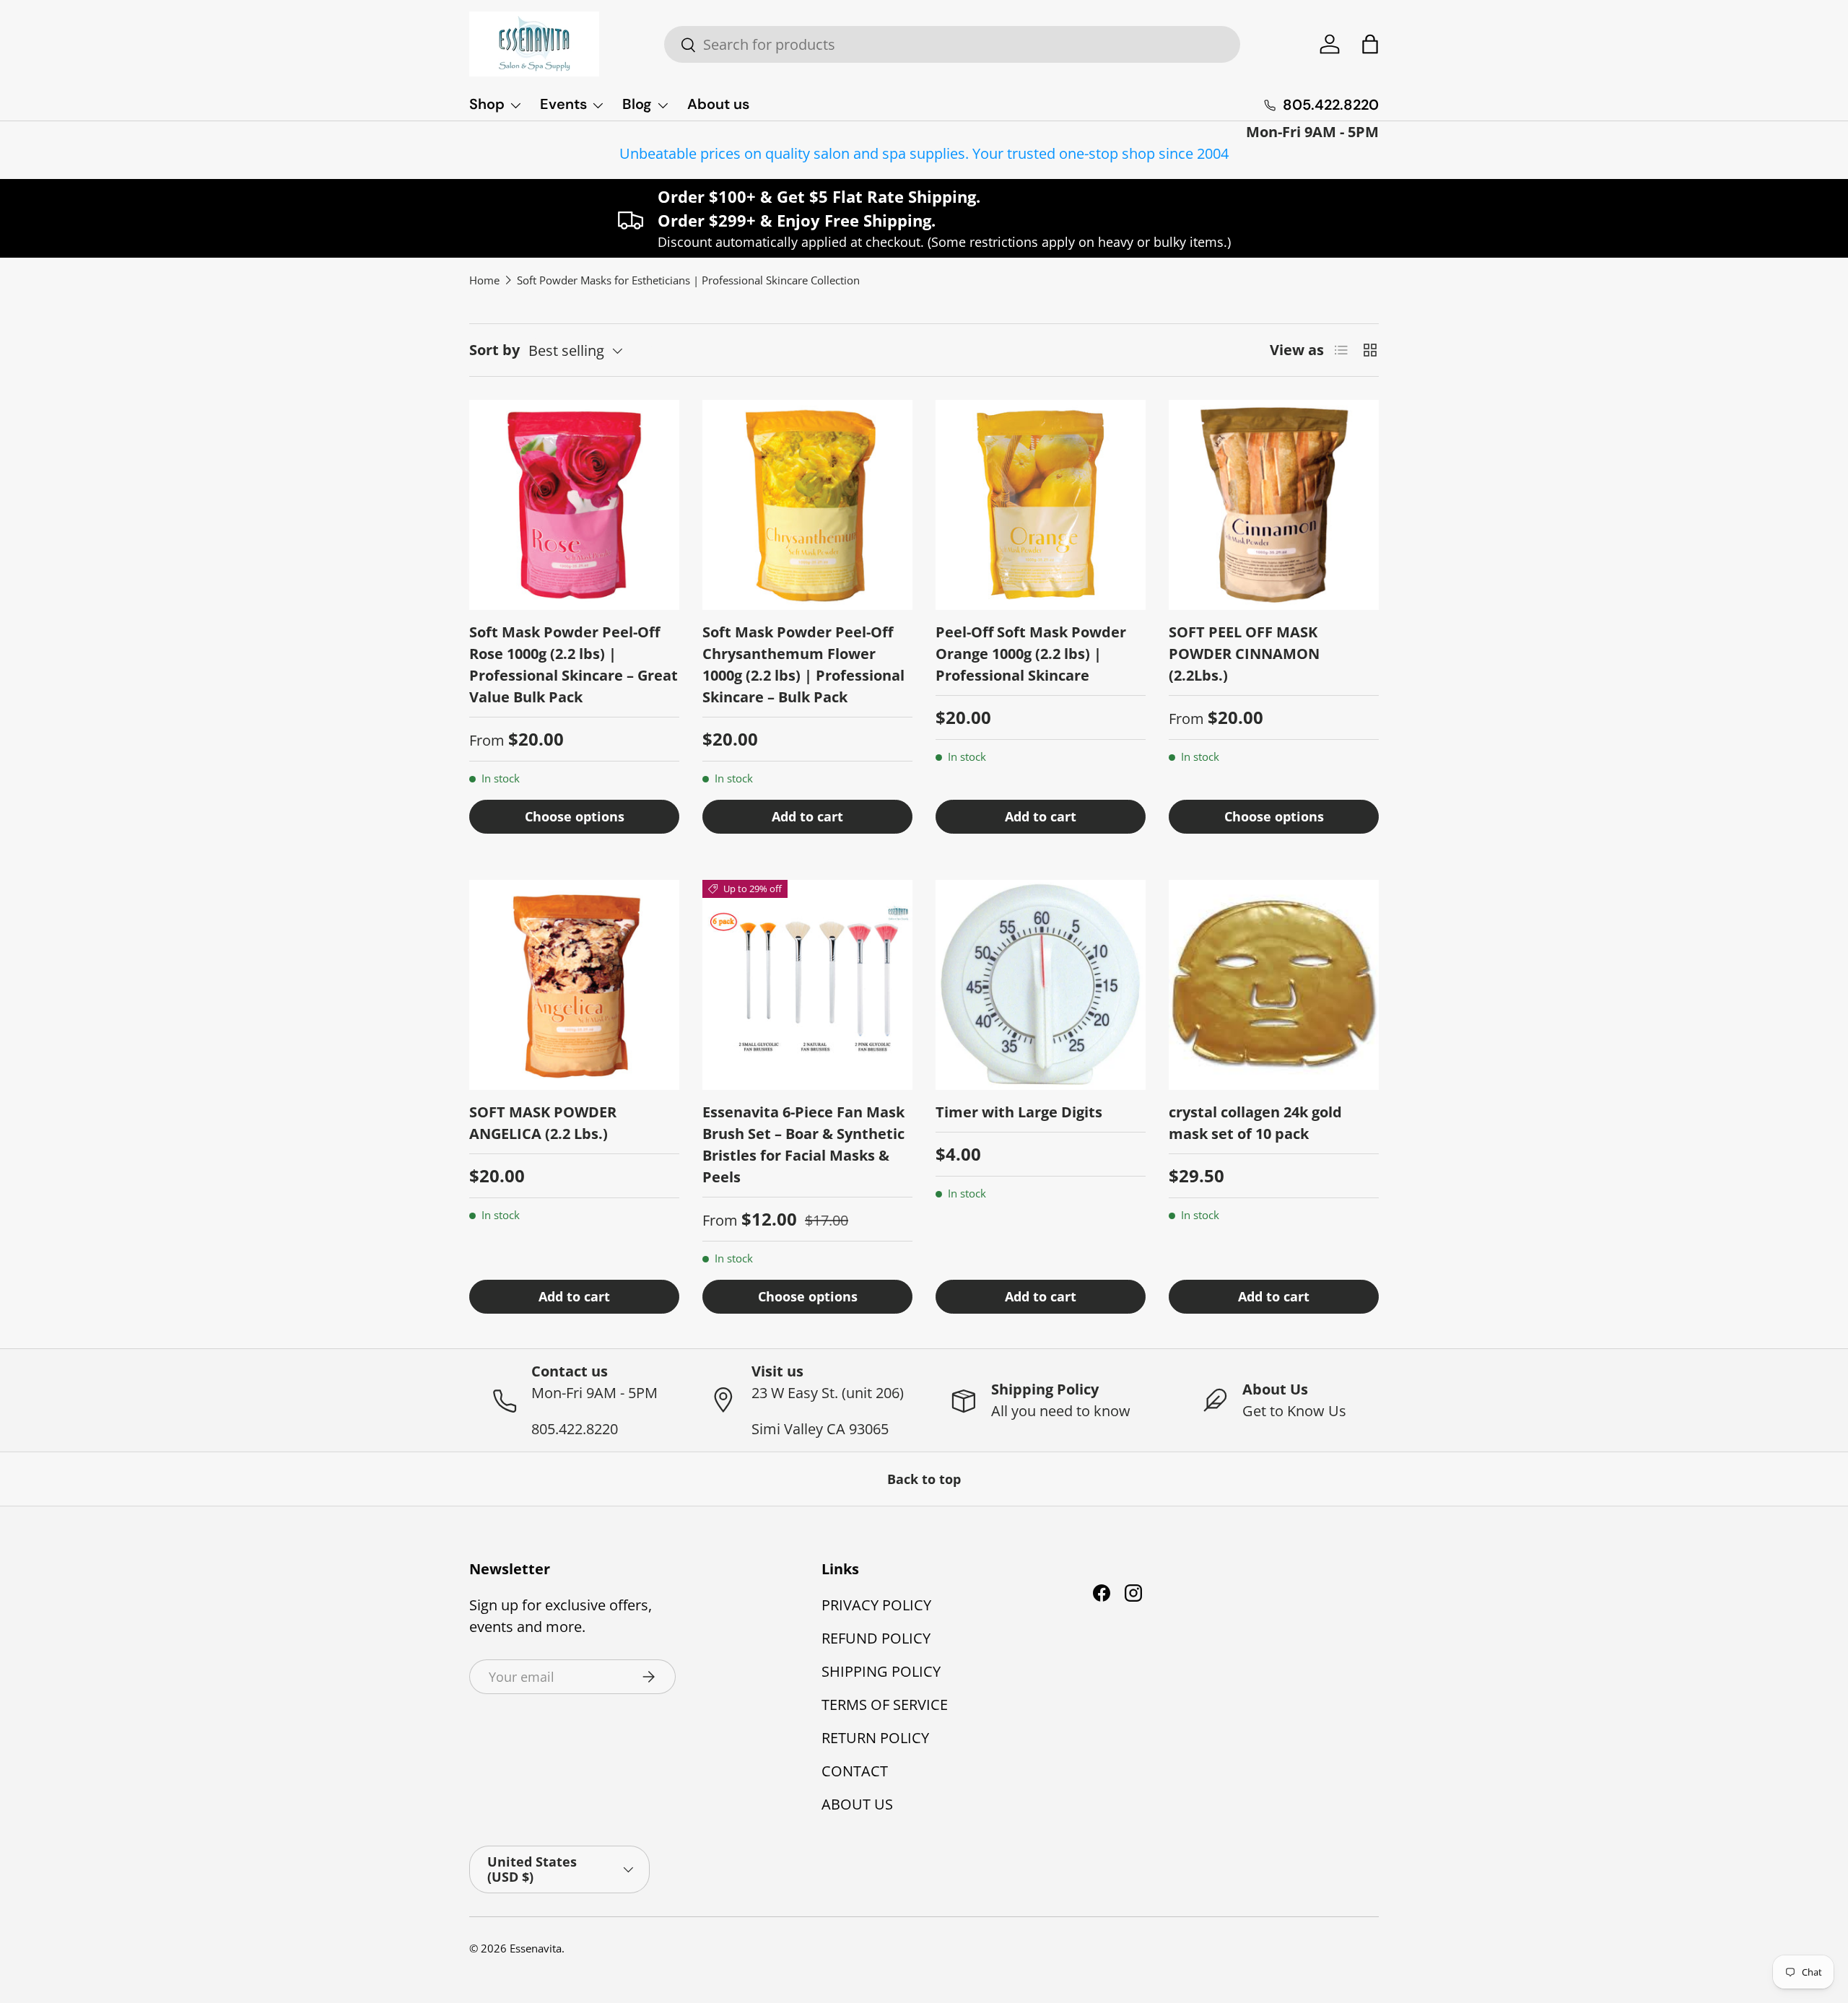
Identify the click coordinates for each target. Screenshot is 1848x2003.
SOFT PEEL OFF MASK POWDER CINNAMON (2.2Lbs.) (1244, 654)
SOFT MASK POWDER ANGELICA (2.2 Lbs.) (543, 1123)
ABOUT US (857, 1804)
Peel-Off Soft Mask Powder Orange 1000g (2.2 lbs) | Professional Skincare (1031, 654)
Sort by (494, 350)
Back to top (924, 1479)
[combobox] (952, 44)
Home (484, 280)
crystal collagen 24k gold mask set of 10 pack (1255, 1123)
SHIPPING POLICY (881, 1671)
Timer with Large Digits (1019, 1112)
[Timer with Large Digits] (1041, 985)
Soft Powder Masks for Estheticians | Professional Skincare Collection (688, 280)
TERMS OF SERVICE (885, 1705)
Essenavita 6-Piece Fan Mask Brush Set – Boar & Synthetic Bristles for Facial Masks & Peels (803, 1144)
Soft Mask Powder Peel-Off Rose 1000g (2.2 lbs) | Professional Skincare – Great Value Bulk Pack (574, 664)
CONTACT (855, 1771)
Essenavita (536, 1948)
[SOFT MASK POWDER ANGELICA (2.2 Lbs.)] (574, 985)
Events (563, 104)
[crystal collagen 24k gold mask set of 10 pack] (1274, 985)
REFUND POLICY (876, 1638)
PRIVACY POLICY (876, 1605)
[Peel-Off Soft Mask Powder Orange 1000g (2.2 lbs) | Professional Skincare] (1041, 505)
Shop (487, 104)
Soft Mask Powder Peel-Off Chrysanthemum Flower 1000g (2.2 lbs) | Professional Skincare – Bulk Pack (803, 664)
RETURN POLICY (875, 1738)
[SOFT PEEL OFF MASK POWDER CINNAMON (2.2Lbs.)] (1274, 505)
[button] (1370, 44)
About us (718, 104)
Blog (637, 104)
